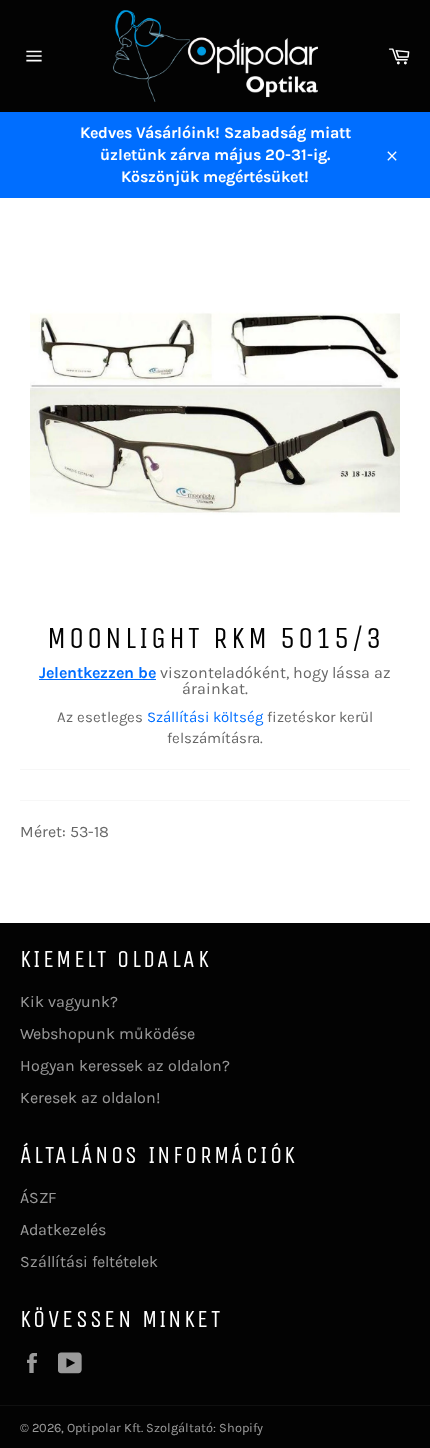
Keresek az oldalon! (90, 1097)
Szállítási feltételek (89, 1261)
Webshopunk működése (107, 1033)
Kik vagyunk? (69, 1001)
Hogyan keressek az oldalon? (125, 1065)
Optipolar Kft (104, 1427)
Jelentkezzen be (97, 672)
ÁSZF (38, 1197)
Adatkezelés (63, 1229)
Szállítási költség (205, 717)
